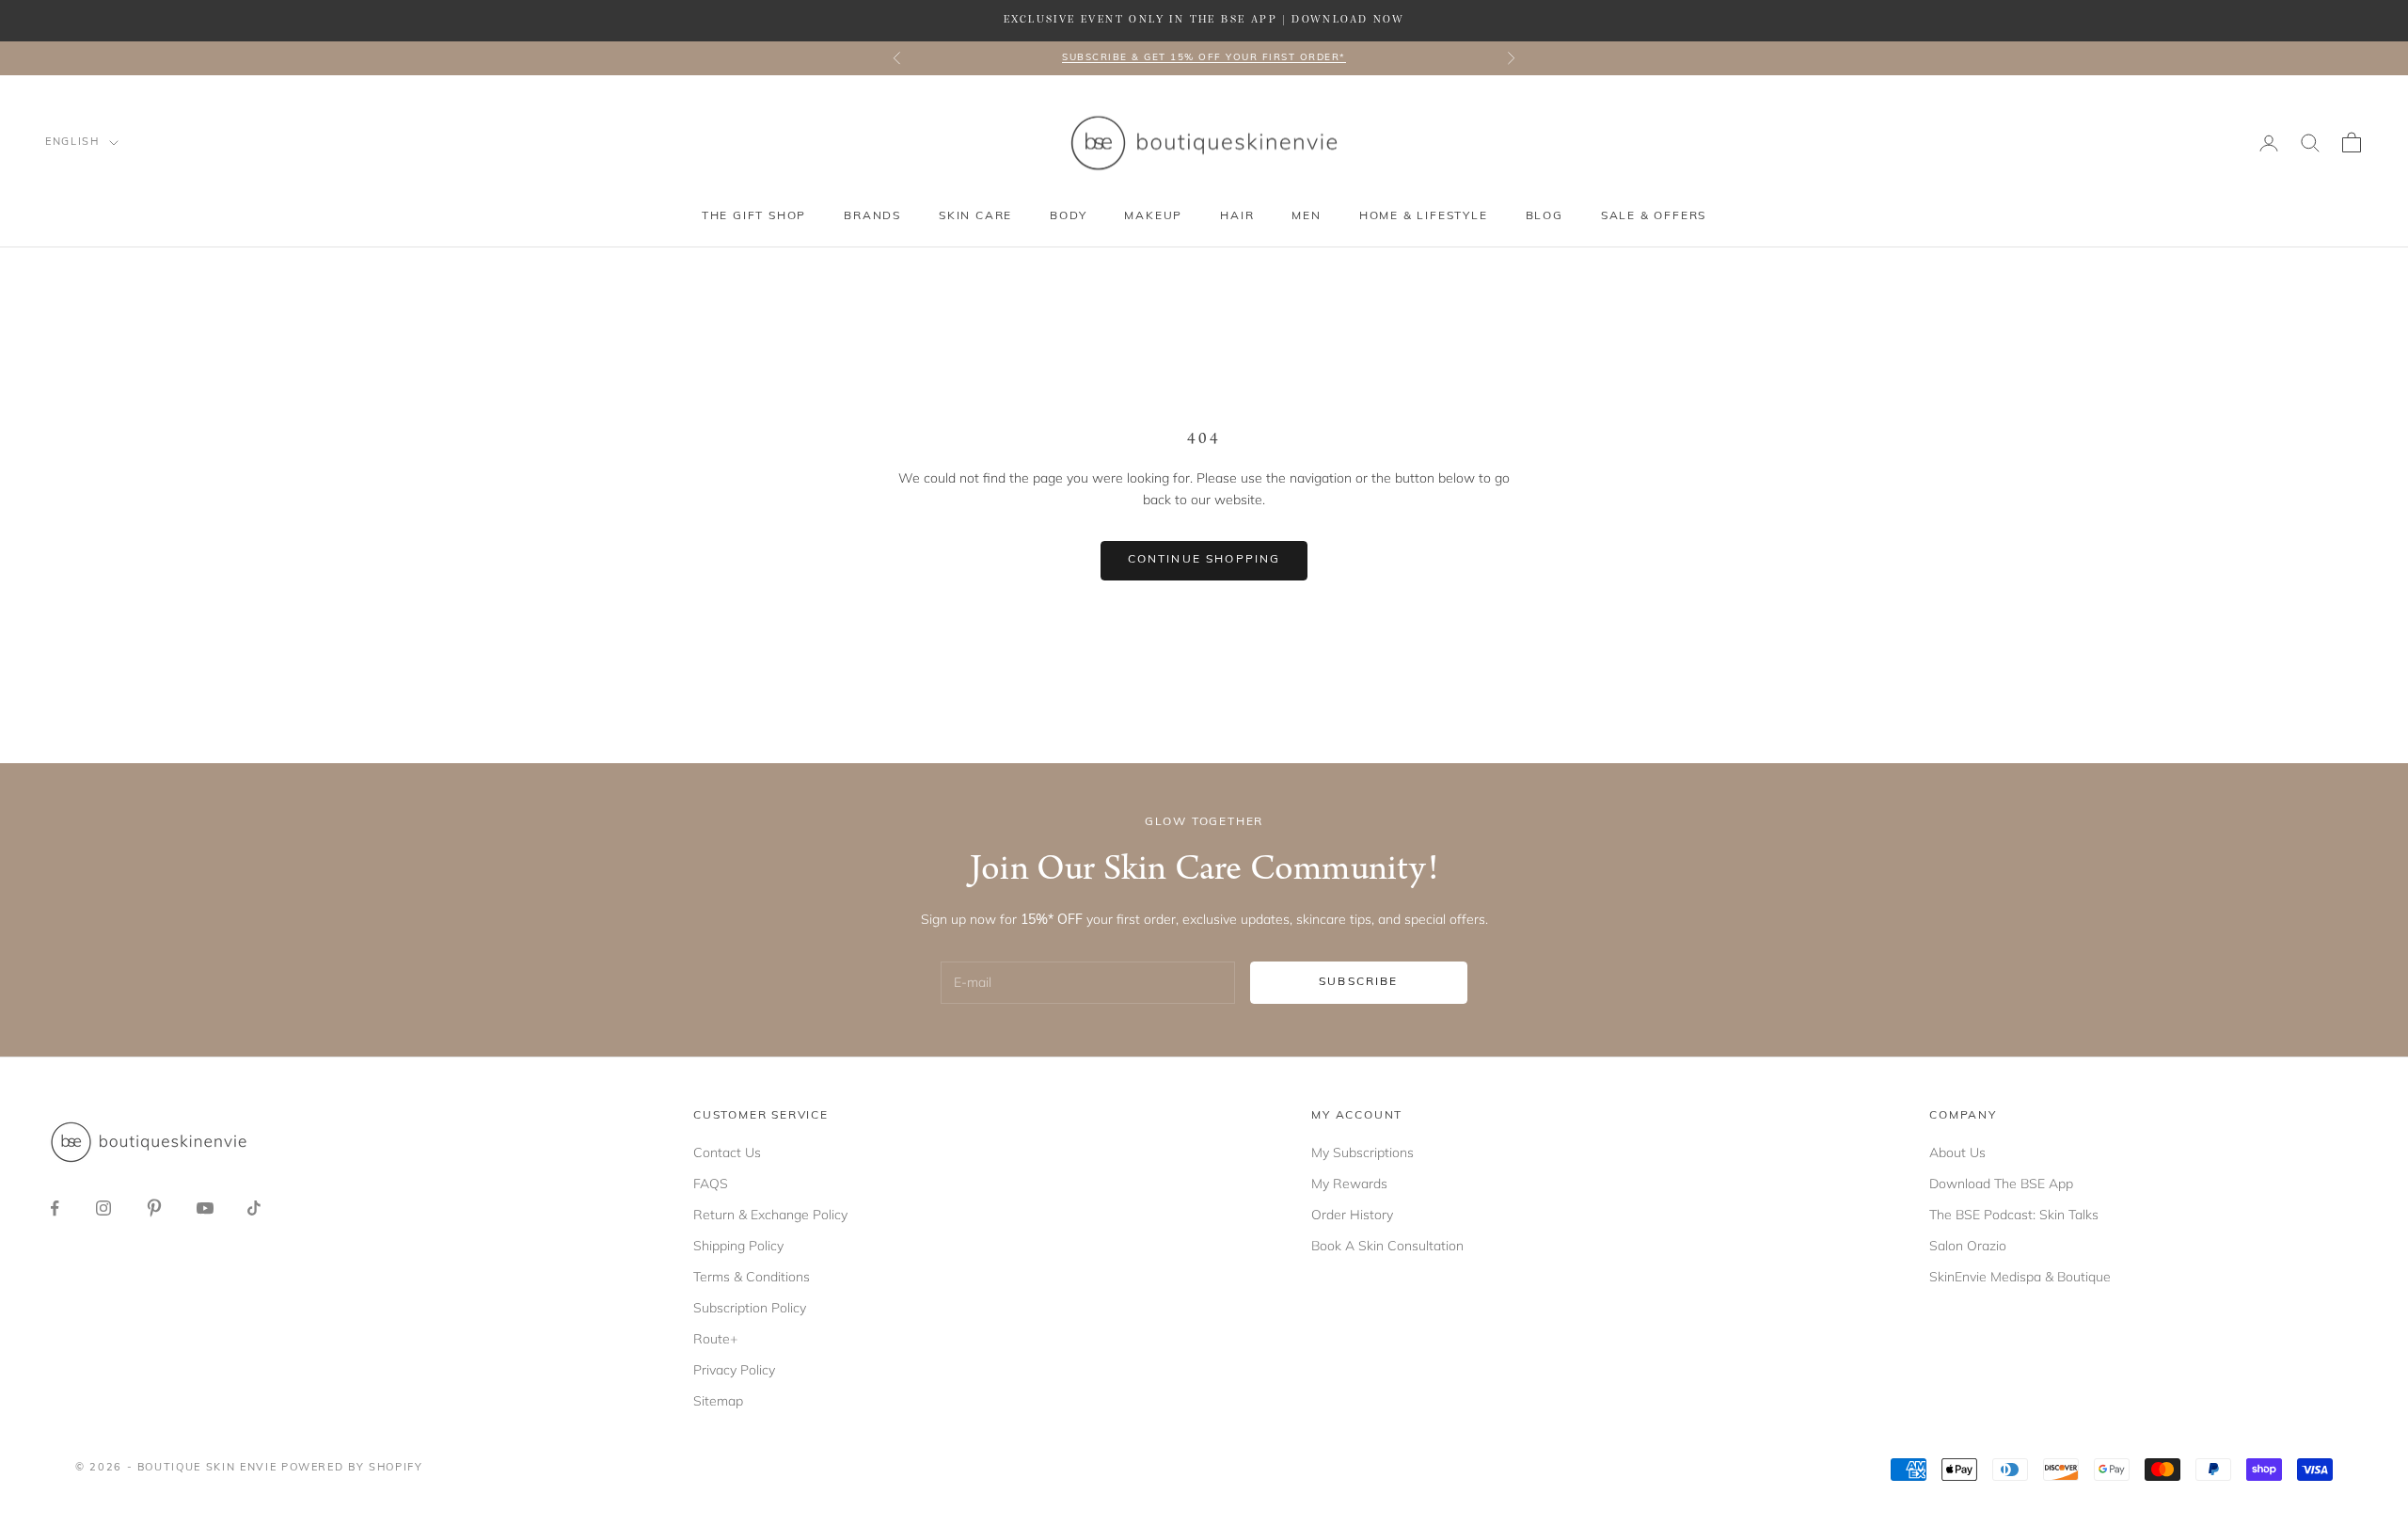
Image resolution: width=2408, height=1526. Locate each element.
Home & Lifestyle (1424, 216)
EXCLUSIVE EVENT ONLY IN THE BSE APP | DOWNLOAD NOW (1204, 20)
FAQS (711, 1184)
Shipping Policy (738, 1246)
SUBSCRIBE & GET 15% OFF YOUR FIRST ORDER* (1204, 58)
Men (1306, 216)
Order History (1352, 1215)
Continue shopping (1204, 560)
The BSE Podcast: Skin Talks (2014, 1215)
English (72, 143)
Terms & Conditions (752, 1277)
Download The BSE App (2001, 1184)
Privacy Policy (734, 1370)
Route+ (715, 1339)
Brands (872, 216)
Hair (1237, 216)
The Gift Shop (754, 216)
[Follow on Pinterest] (154, 1208)
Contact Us (727, 1152)
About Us (1957, 1152)
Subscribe (1358, 982)
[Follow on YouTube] (205, 1208)
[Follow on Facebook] (55, 1208)
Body (1068, 216)
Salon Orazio (1968, 1246)
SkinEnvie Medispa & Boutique (2020, 1277)
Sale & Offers (1654, 216)
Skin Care (975, 216)
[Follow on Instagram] (103, 1208)
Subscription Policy (750, 1308)
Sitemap (718, 1401)
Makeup (1153, 216)
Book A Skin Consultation (1387, 1246)
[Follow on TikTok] (254, 1208)
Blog (1545, 216)
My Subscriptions (1362, 1152)
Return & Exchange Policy (770, 1215)
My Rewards (1349, 1184)
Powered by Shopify (352, 1468)
